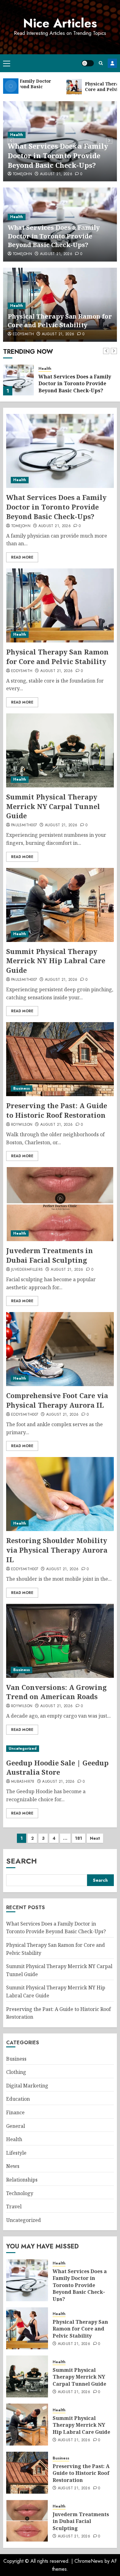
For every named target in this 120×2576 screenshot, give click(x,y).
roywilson (22, 1125)
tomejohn (22, 174)
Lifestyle (16, 2153)
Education (18, 2099)
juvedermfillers (27, 1270)
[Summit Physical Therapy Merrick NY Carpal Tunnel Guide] (60, 750)
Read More (22, 557)
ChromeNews (89, 2561)
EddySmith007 (25, 1415)
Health (17, 135)
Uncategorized (23, 1748)
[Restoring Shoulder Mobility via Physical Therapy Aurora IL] (60, 1494)
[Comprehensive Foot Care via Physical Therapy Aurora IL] (60, 1349)
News (13, 2166)
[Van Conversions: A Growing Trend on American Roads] (60, 1641)
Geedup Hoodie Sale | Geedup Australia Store (57, 1767)
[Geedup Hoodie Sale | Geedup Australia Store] (60, 1749)
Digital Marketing (27, 2086)
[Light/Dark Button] (88, 63)
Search (22, 1861)
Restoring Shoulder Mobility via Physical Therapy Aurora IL (57, 1550)
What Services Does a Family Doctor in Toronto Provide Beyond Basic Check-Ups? (58, 155)
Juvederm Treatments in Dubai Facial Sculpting (50, 1255)
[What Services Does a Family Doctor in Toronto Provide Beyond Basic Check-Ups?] (60, 451)
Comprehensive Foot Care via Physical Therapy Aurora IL (57, 1400)
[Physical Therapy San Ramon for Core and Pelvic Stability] (18, 380)
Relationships (22, 2180)
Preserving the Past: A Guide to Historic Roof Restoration (57, 1110)
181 (79, 1838)
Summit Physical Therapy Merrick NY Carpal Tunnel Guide (53, 806)
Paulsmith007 (24, 825)
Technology (20, 2193)
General (16, 2126)
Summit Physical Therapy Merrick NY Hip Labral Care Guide (56, 961)
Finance (15, 2112)
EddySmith (23, 334)
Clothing (16, 2072)
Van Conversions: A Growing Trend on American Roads (56, 1692)
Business (22, 1088)
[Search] (101, 63)
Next (95, 1838)
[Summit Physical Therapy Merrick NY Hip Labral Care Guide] (60, 905)
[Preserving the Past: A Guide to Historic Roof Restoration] (60, 1059)
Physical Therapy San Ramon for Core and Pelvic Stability (60, 321)
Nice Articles (60, 23)
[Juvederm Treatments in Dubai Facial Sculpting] (60, 1204)
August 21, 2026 (56, 174)
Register (112, 63)
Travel (14, 2207)
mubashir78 (23, 1782)
